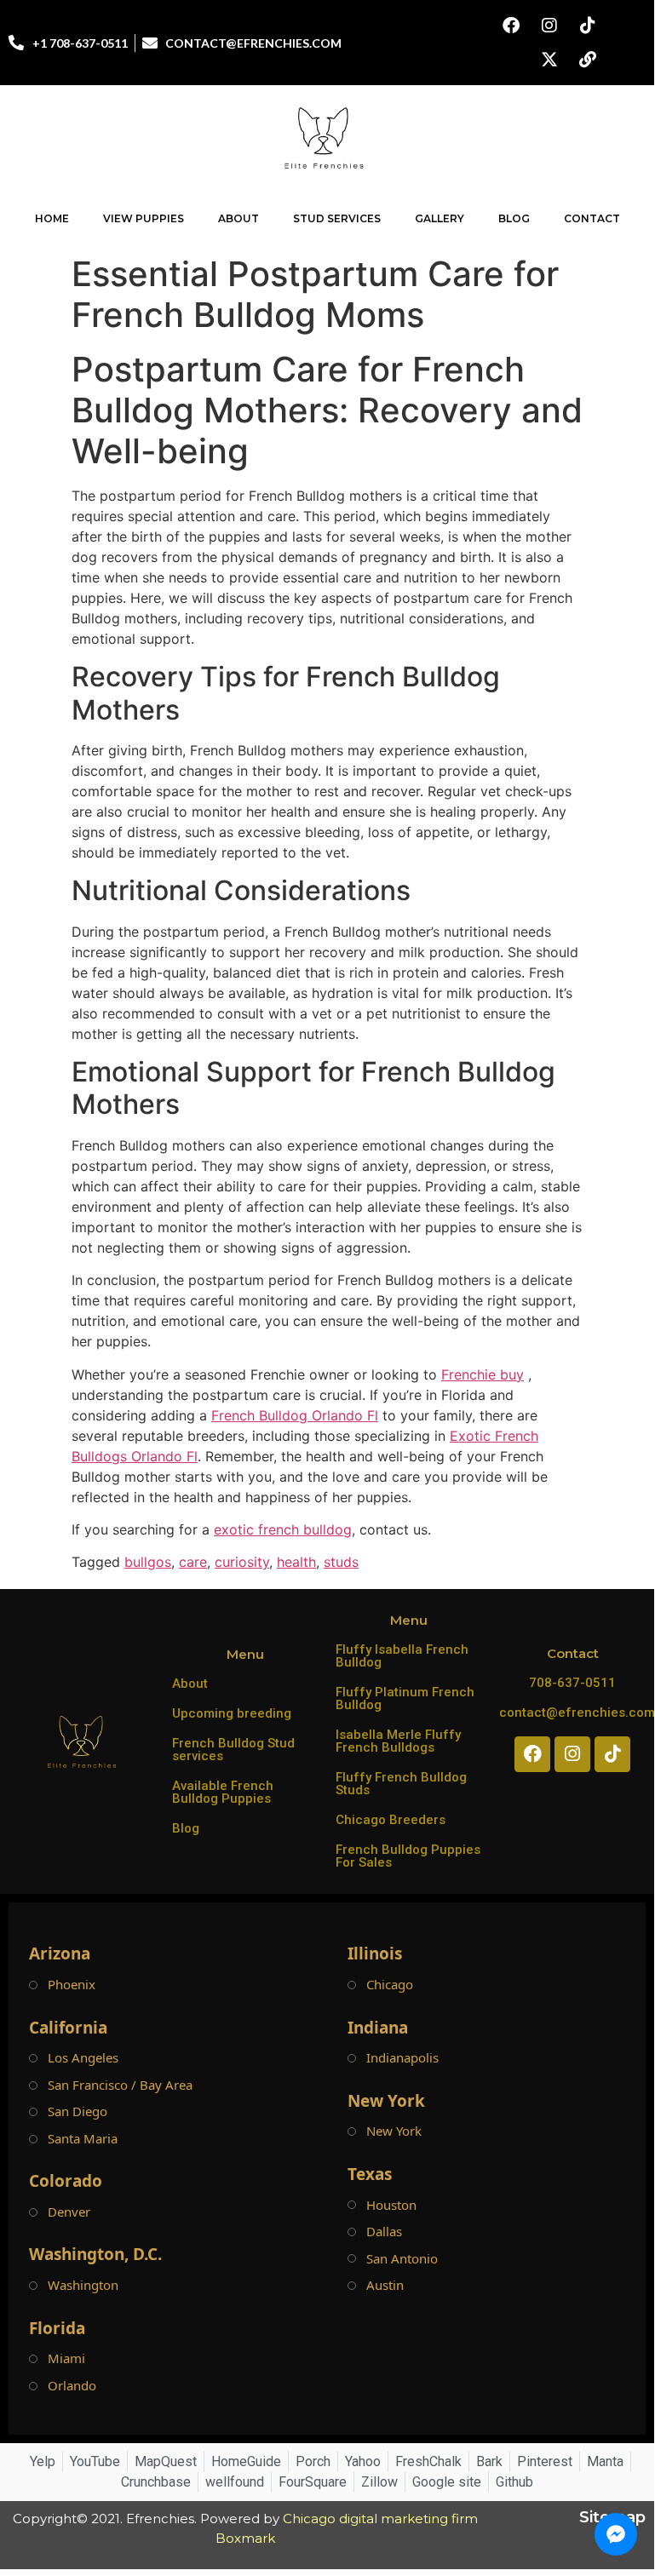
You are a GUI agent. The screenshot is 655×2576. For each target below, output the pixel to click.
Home (52, 218)
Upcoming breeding (232, 1713)
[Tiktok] (588, 26)
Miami (66, 2358)
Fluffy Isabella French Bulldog (402, 1656)
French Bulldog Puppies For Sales (408, 1856)
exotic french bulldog (283, 1529)
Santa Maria (83, 2139)
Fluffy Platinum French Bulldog (405, 1698)
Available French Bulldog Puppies (223, 1792)
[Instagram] (549, 26)
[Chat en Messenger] (616, 2534)
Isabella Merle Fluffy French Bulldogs (398, 1741)
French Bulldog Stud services (233, 1750)
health (296, 1562)
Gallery (440, 218)
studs (341, 1562)
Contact (592, 218)
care (193, 1562)
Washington (83, 2285)
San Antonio (402, 2259)
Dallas (384, 2232)
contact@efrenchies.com (577, 1713)
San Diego (78, 2111)
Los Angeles (83, 2058)
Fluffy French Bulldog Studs (401, 1784)
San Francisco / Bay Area (120, 2085)
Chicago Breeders (391, 1820)
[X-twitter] (549, 60)
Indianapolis (402, 2058)
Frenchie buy (483, 1374)
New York (394, 2131)
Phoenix (72, 1985)
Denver (69, 2212)
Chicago (390, 1985)
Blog (514, 218)
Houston (391, 2205)
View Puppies (144, 218)
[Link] (588, 60)
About (238, 218)
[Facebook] (511, 26)
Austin (385, 2285)
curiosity (242, 1562)
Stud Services (337, 218)
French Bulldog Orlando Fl (295, 1415)
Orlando (72, 2386)
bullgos (148, 1562)
